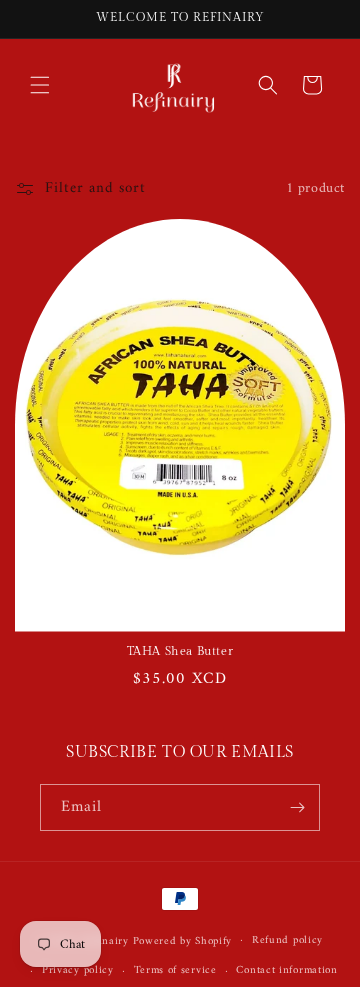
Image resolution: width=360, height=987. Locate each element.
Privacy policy (78, 970)
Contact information (286, 970)
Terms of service (175, 970)
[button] (40, 85)
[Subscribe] (297, 807)
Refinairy (105, 940)
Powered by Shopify (183, 940)
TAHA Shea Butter (180, 651)
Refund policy (287, 940)
